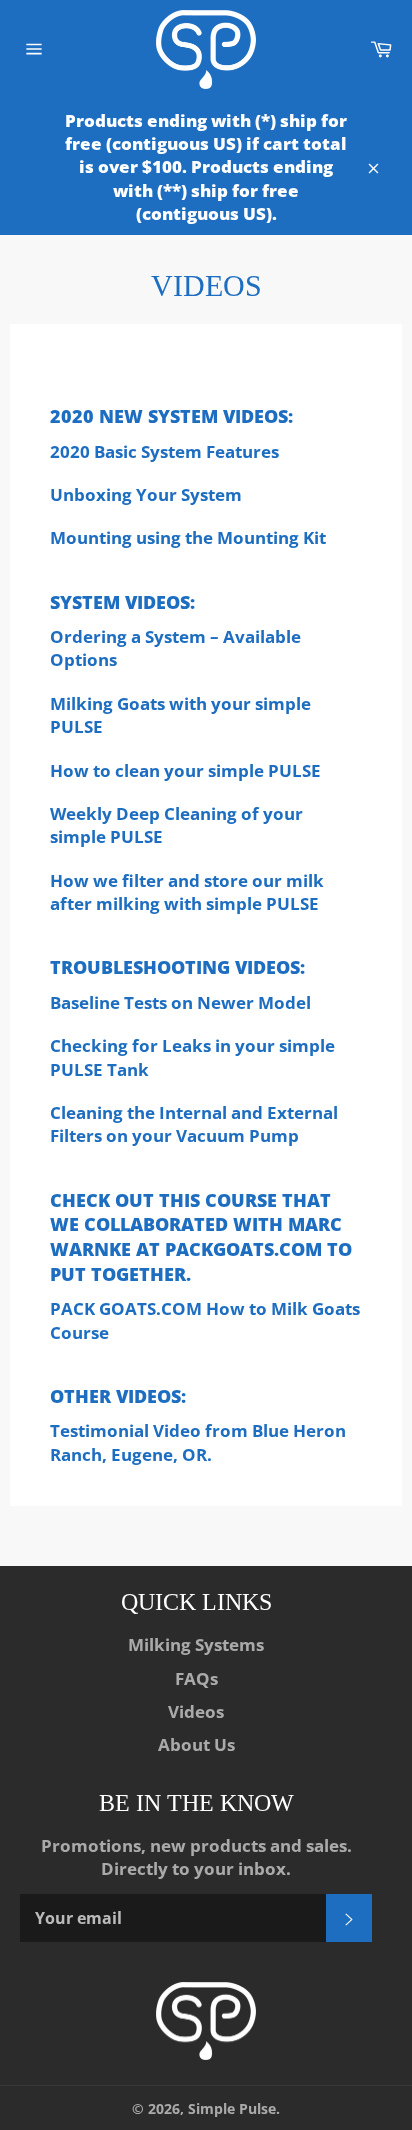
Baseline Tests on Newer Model (180, 1002)
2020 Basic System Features (164, 451)
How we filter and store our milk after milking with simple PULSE (187, 892)
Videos (196, 1711)
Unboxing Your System (146, 494)
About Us (196, 1744)
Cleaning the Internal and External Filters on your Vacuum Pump (194, 1124)
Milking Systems (196, 1644)
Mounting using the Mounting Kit (188, 537)
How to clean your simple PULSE (185, 770)
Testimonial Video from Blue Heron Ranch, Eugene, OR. (198, 1442)
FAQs (196, 1678)
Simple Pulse (232, 2108)
